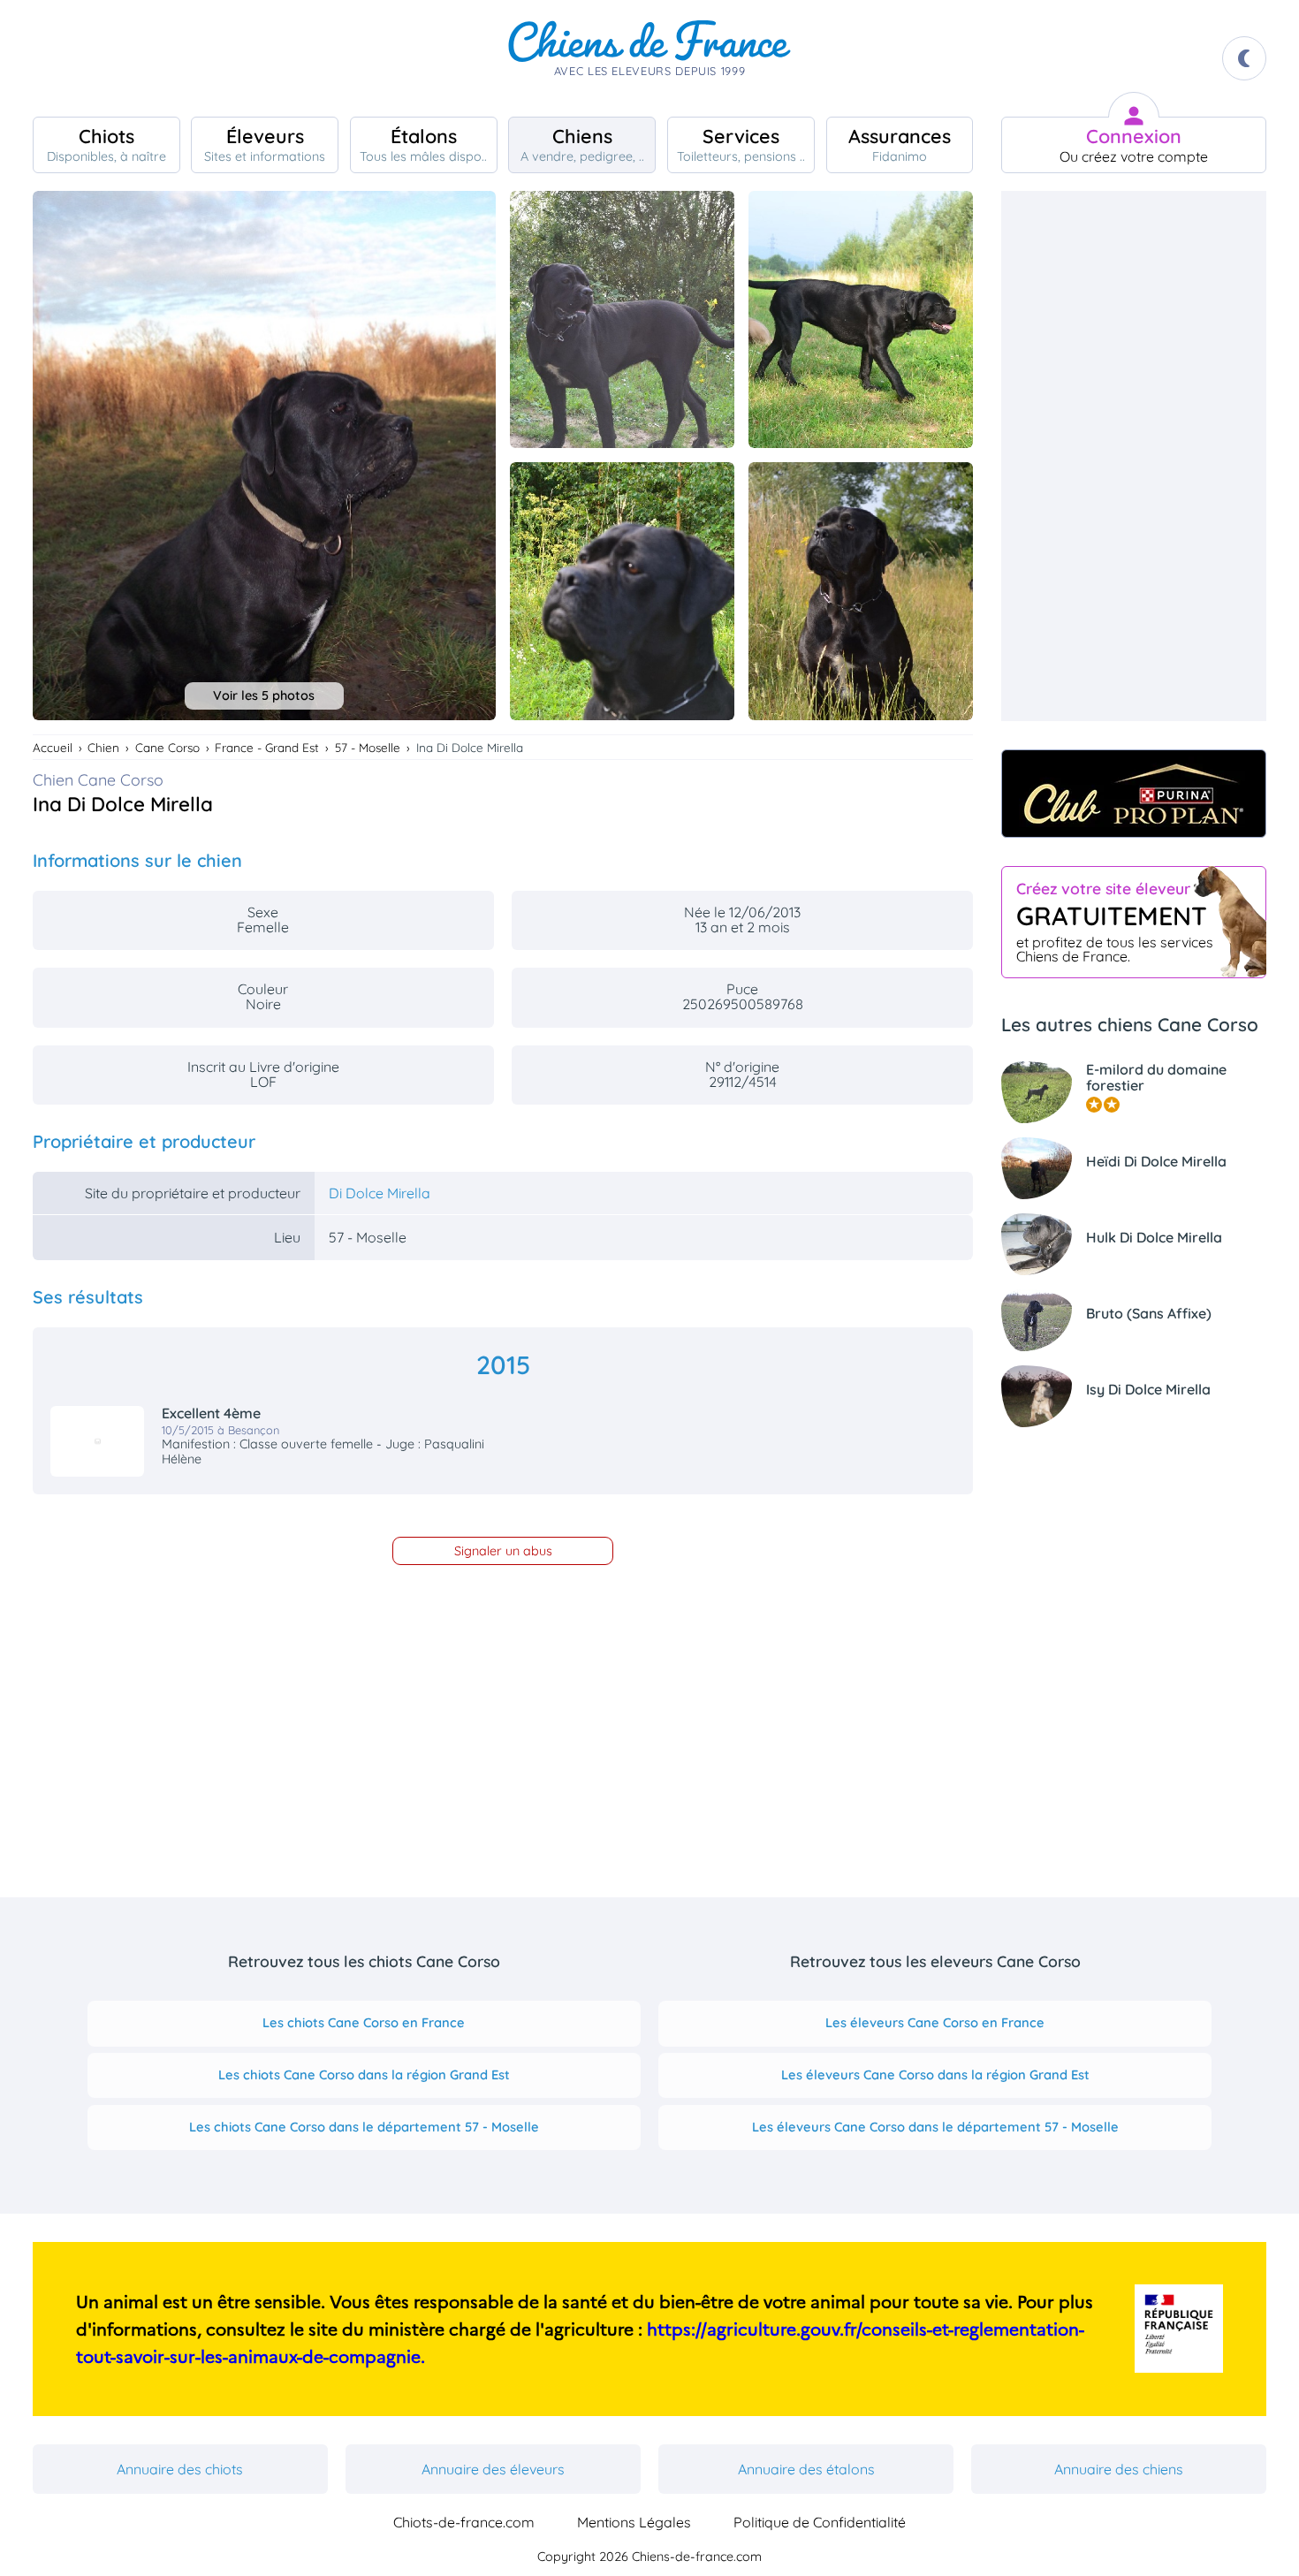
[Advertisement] (1134, 456)
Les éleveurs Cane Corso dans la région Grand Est (935, 2074)
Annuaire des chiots (180, 2469)
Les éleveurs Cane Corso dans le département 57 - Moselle (935, 2127)
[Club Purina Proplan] (1134, 794)
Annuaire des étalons (806, 2469)
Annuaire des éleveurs (493, 2469)
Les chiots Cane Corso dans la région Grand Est (364, 2074)
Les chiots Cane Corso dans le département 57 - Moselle (364, 2127)
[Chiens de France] (649, 58)
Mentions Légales (634, 2522)
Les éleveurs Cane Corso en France (935, 2022)
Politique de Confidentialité (820, 2522)
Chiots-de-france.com (464, 2522)
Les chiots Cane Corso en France (364, 2022)
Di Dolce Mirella (380, 1193)
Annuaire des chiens (1119, 2469)
